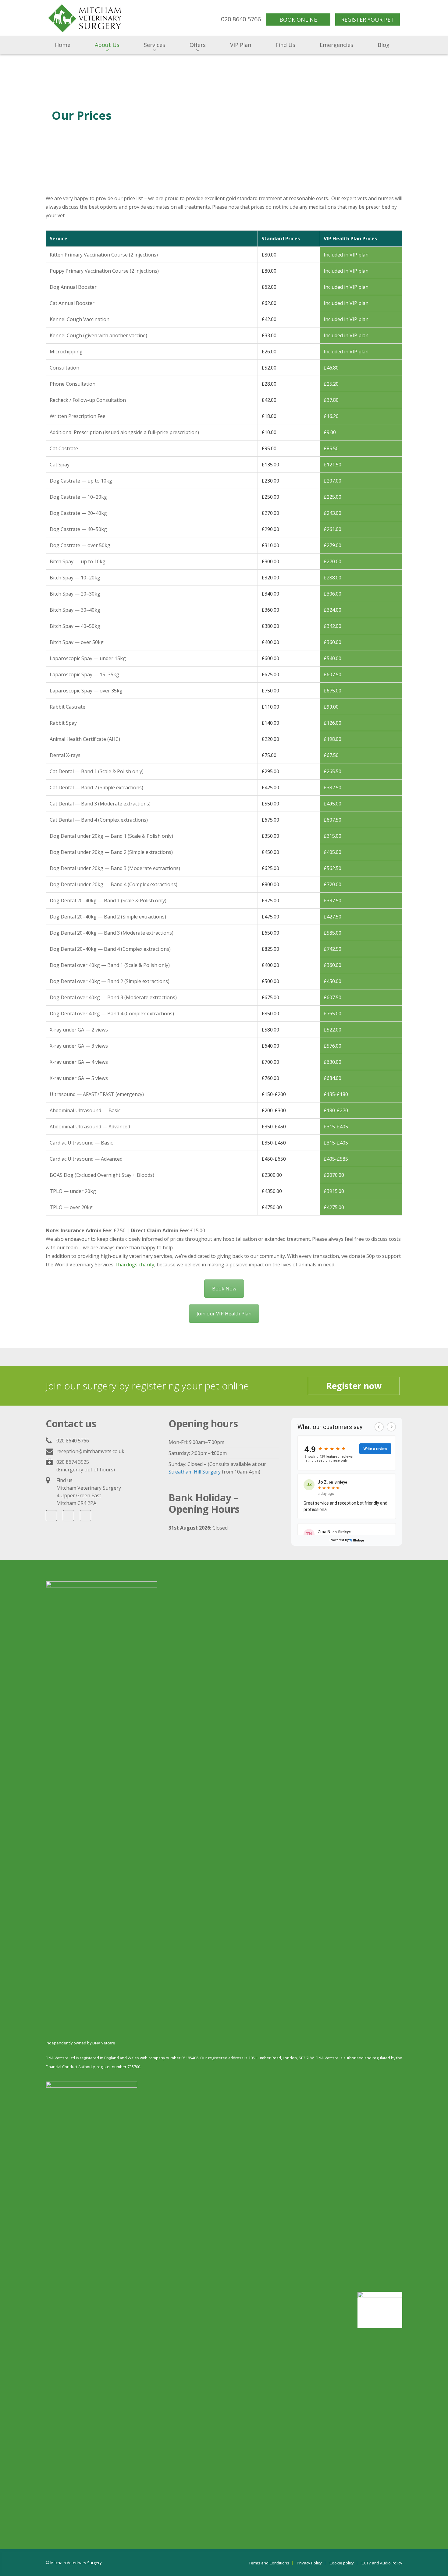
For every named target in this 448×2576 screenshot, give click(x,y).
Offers (198, 45)
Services (155, 45)
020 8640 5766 (73, 1441)
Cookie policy (342, 2563)
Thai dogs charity (134, 1265)
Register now (354, 1386)
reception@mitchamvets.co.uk (90, 1451)
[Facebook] (51, 1516)
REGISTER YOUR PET (368, 19)
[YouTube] (85, 1516)
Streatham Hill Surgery (195, 1472)
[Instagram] (68, 1516)
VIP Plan (241, 45)
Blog (384, 45)
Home (63, 45)
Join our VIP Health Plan (224, 1314)
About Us (107, 45)
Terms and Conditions (269, 2563)
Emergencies (336, 45)
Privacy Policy (309, 2563)
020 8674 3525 (73, 1462)
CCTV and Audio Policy (382, 2563)
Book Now (224, 1289)
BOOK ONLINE (298, 19)
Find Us (285, 45)
